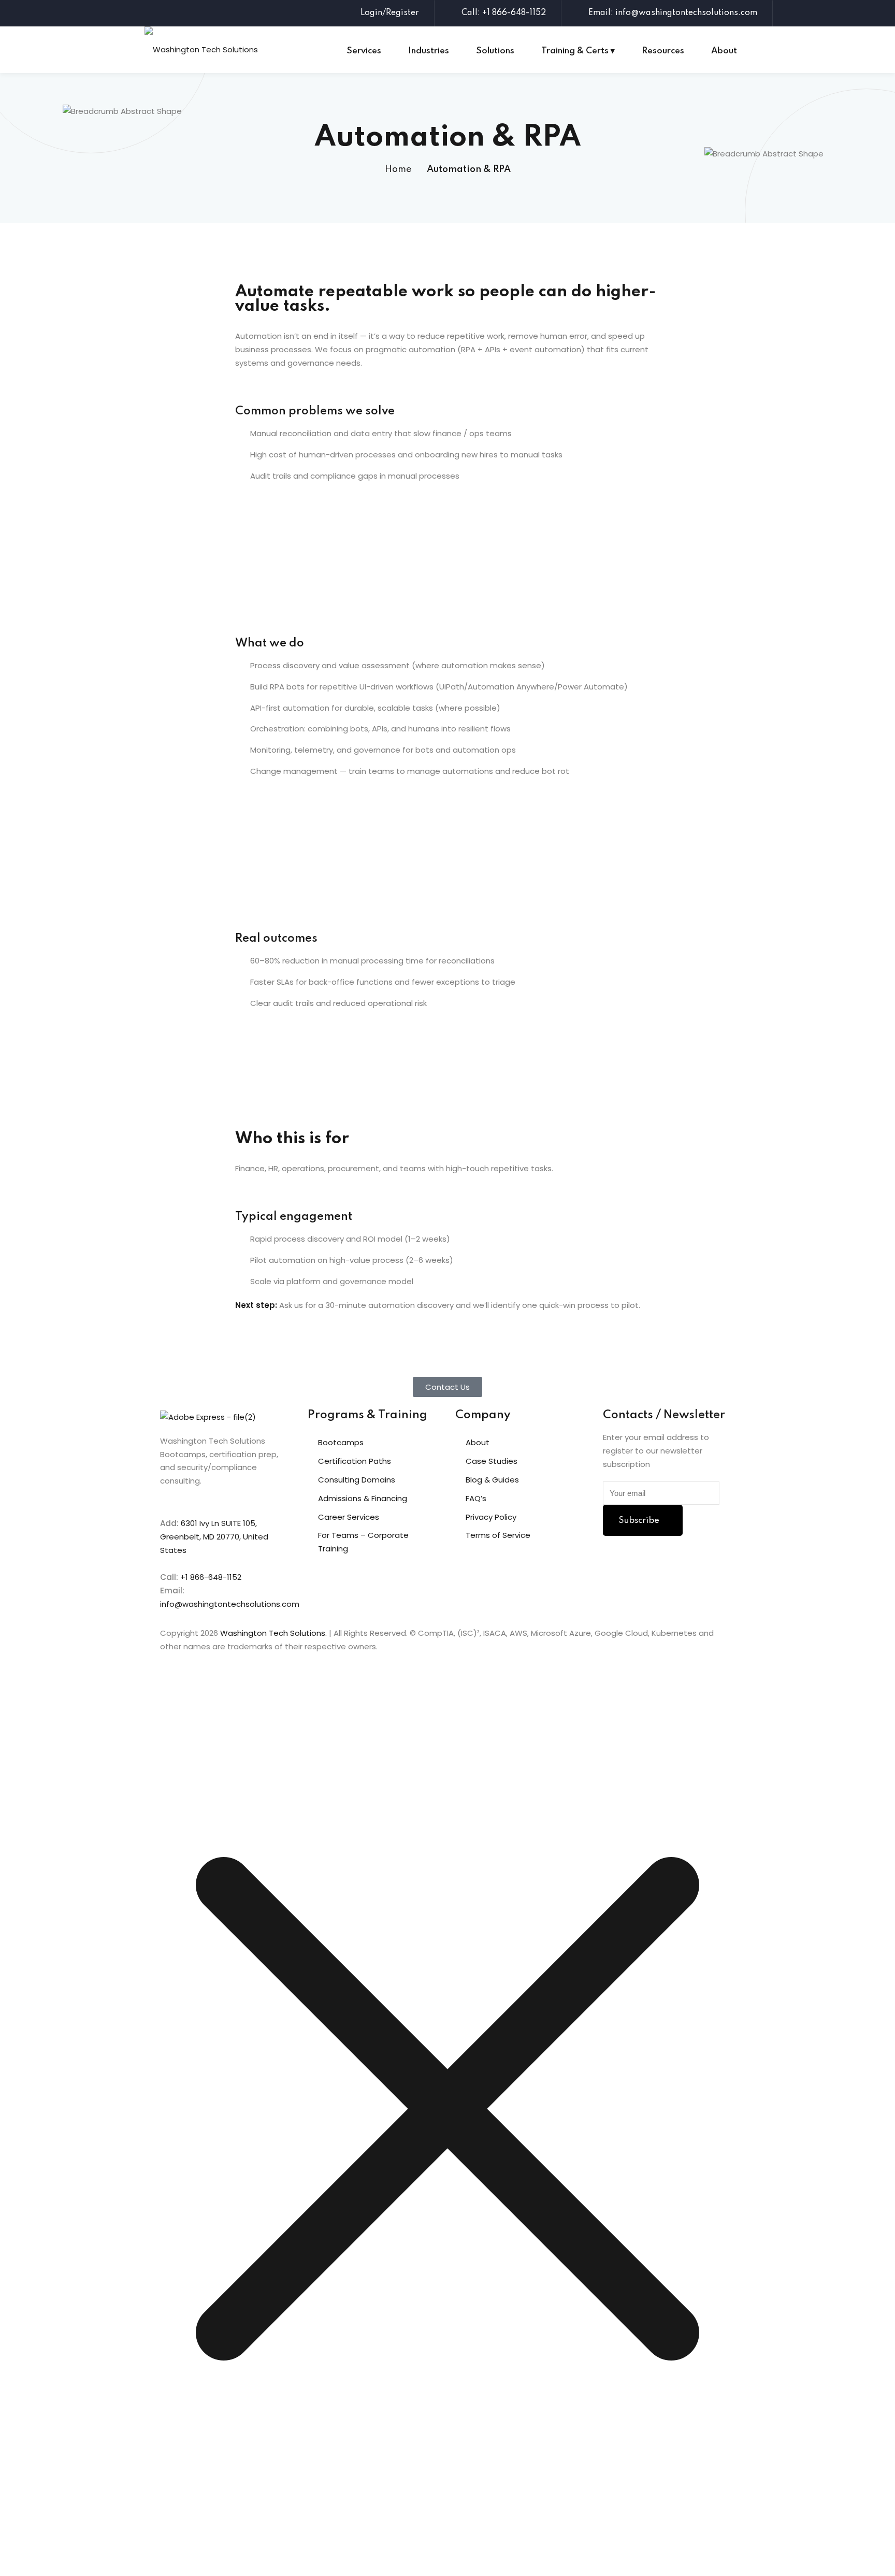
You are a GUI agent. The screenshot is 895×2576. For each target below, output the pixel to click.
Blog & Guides (492, 1480)
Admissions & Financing (363, 1498)
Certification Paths (355, 1461)
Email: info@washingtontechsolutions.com (673, 13)
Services (364, 51)
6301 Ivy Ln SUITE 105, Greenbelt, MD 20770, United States (214, 1537)
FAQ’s (476, 1498)
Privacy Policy (491, 1517)
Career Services (349, 1517)
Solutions (495, 51)
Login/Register (390, 13)
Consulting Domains (357, 1480)
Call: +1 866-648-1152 (504, 13)
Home (398, 169)
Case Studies (492, 1461)
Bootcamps (341, 1442)
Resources (663, 51)
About (724, 51)
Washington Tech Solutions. (273, 1633)
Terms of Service (498, 1535)
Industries (429, 51)
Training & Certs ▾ (578, 51)
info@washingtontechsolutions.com (230, 1604)
